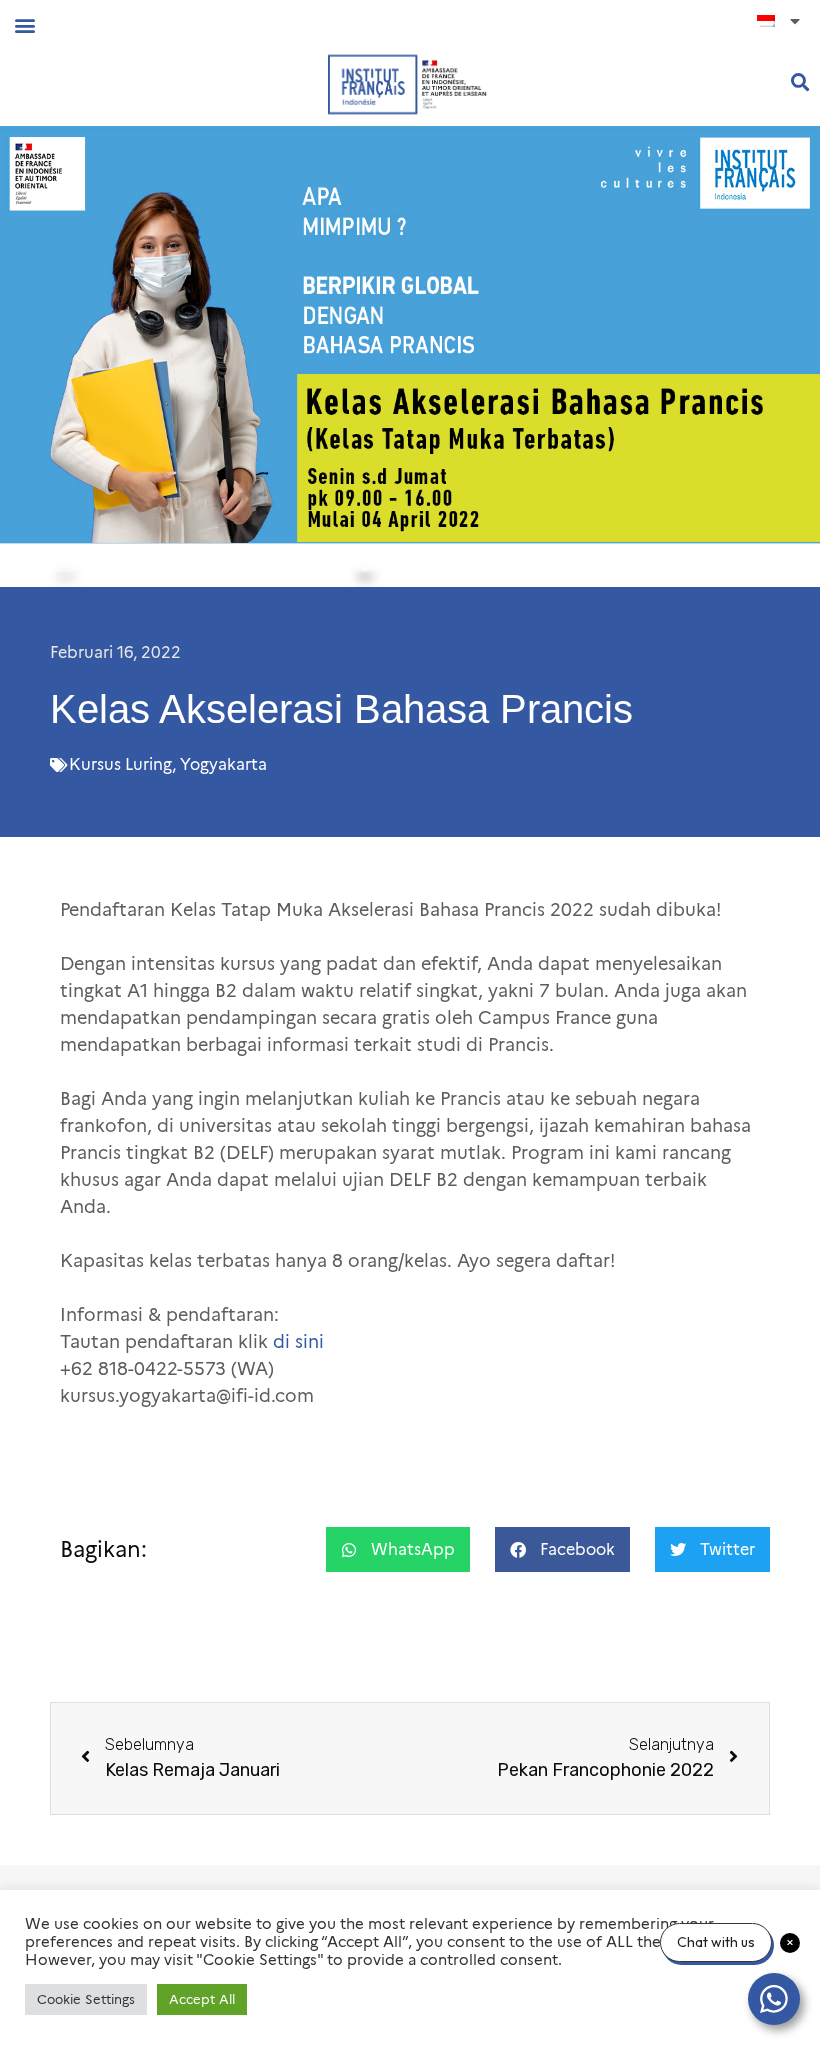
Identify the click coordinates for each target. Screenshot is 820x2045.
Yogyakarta (223, 764)
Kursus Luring (120, 764)
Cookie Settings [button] (86, 1999)
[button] (24, 24)
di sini (298, 1342)
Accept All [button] (202, 1999)
